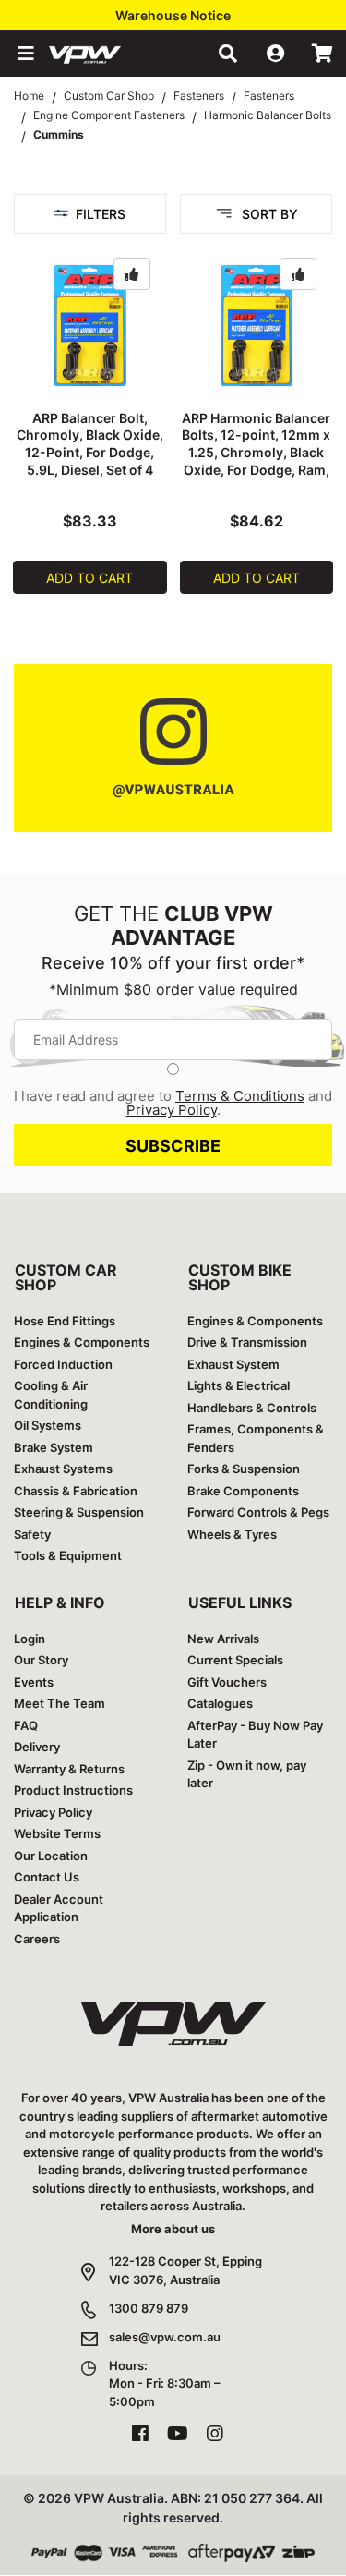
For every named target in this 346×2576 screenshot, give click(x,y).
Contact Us (47, 1877)
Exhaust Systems (63, 1469)
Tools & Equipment (68, 1555)
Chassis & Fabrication (76, 1491)
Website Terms (57, 1833)
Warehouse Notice (173, 15)
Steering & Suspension (79, 1512)
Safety (32, 1534)
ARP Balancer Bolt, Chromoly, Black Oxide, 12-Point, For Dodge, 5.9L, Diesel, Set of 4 (90, 444)
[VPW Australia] (109, 54)
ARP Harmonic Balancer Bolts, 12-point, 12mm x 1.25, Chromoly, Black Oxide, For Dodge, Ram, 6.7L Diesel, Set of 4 (256, 453)
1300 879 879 (149, 2308)
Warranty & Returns (69, 1769)
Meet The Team (60, 1703)
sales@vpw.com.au (165, 2337)
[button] (24, 54)
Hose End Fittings (65, 1321)
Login (30, 1639)
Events (34, 1682)
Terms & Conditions (240, 1096)
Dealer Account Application (59, 1908)
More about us (173, 2229)
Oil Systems (48, 1425)
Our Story (41, 1660)
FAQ (26, 1725)
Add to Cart (89, 578)
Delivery (37, 1747)
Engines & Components (82, 1342)
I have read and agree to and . (173, 1103)
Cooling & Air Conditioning (51, 1395)
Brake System (54, 1447)
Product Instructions (73, 1790)
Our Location (51, 1856)
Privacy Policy (172, 1110)
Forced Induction (63, 1364)
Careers (37, 1939)
